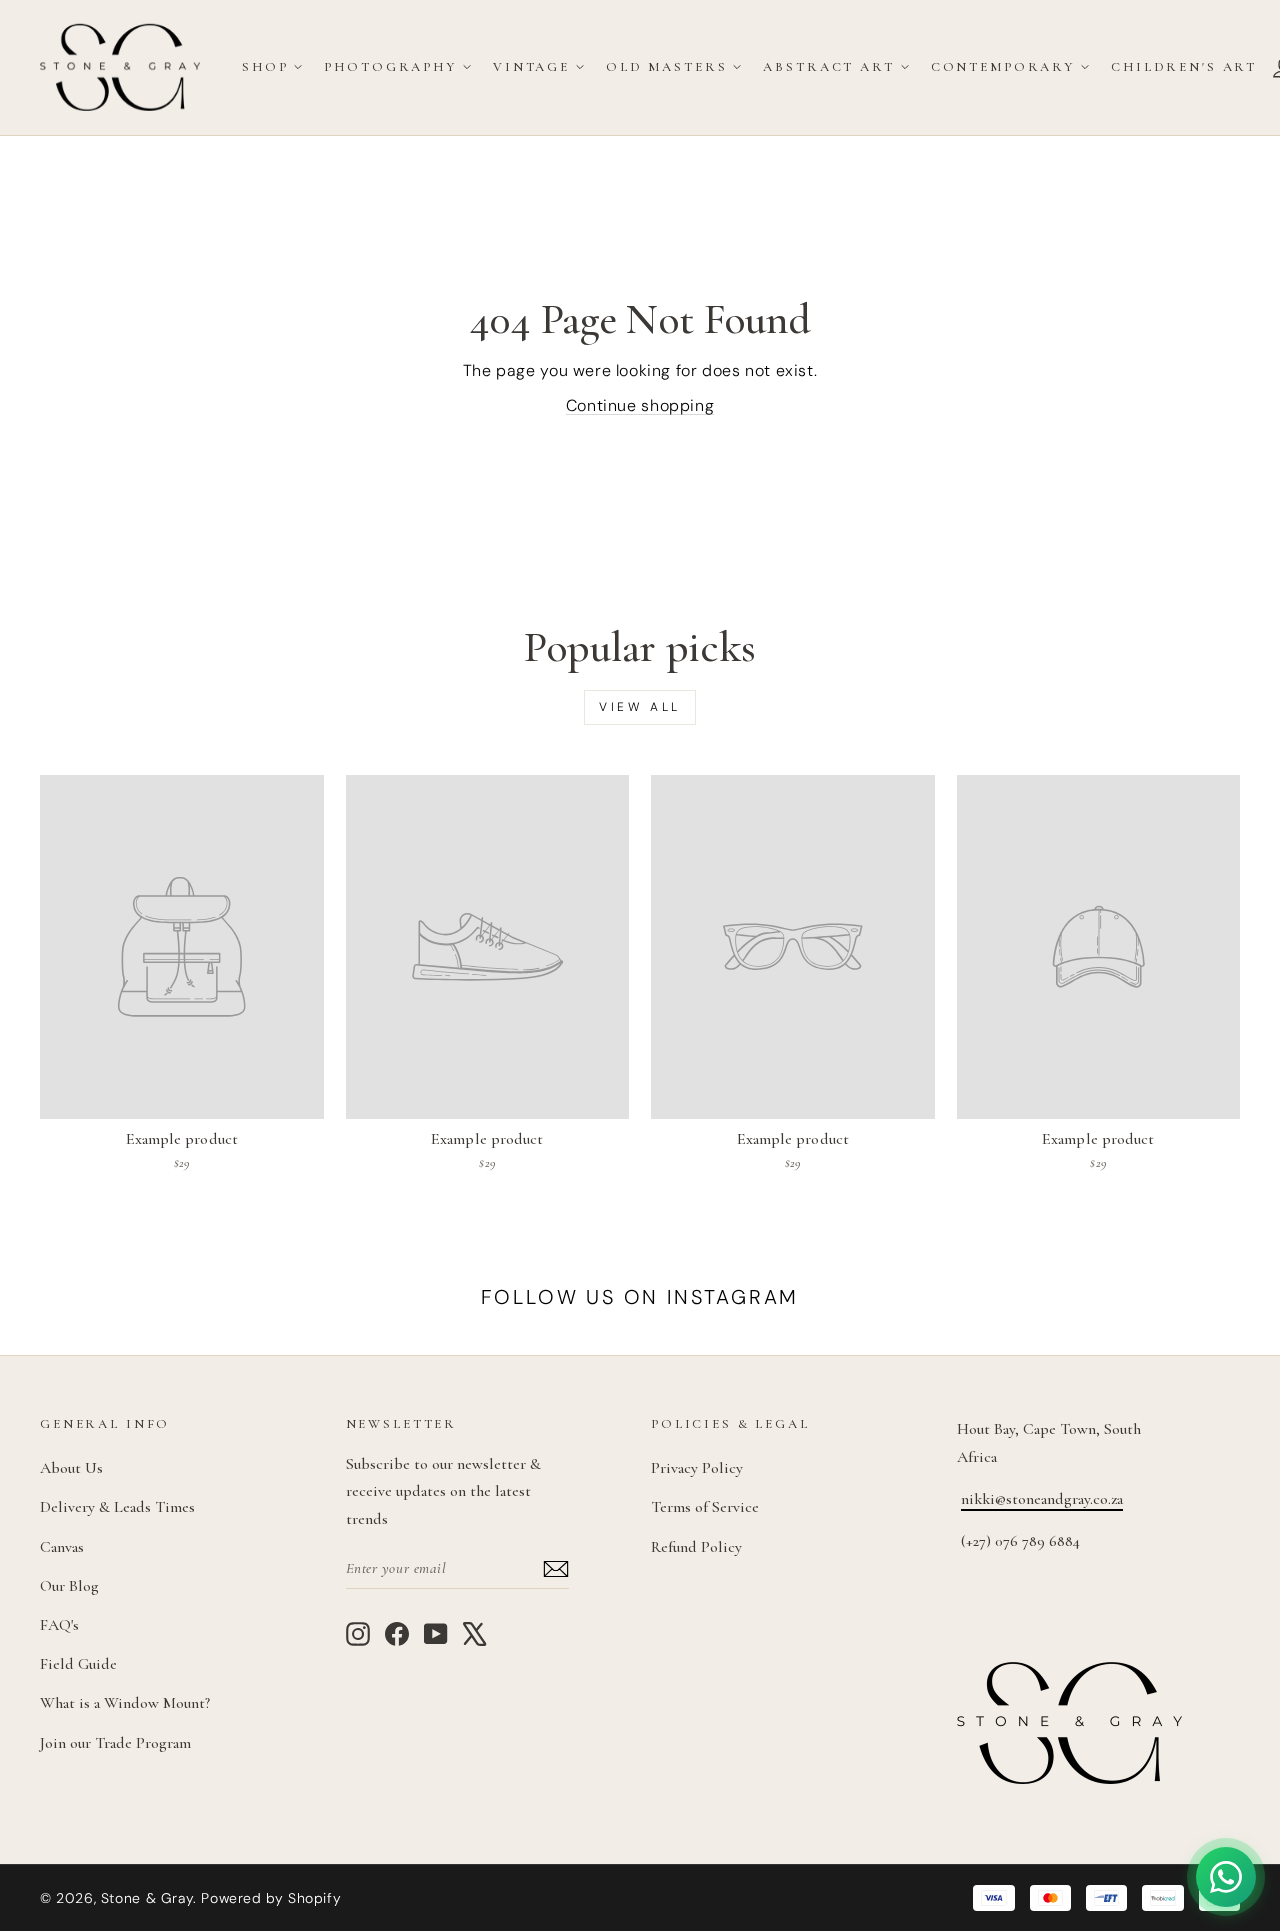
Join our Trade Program (115, 1743)
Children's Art (1184, 67)
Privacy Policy (697, 1468)
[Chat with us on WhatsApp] (1226, 1877)
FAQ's (59, 1625)
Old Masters (666, 67)
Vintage (531, 67)
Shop (265, 67)
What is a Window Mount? (125, 1703)
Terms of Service (705, 1507)
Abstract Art (828, 67)
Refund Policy (696, 1547)
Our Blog (69, 1586)
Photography (390, 67)
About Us (71, 1468)
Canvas (62, 1547)
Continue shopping (640, 405)
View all (640, 707)
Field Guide (78, 1664)
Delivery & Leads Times (117, 1507)
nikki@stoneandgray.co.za (1042, 1499)
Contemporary (1003, 67)
